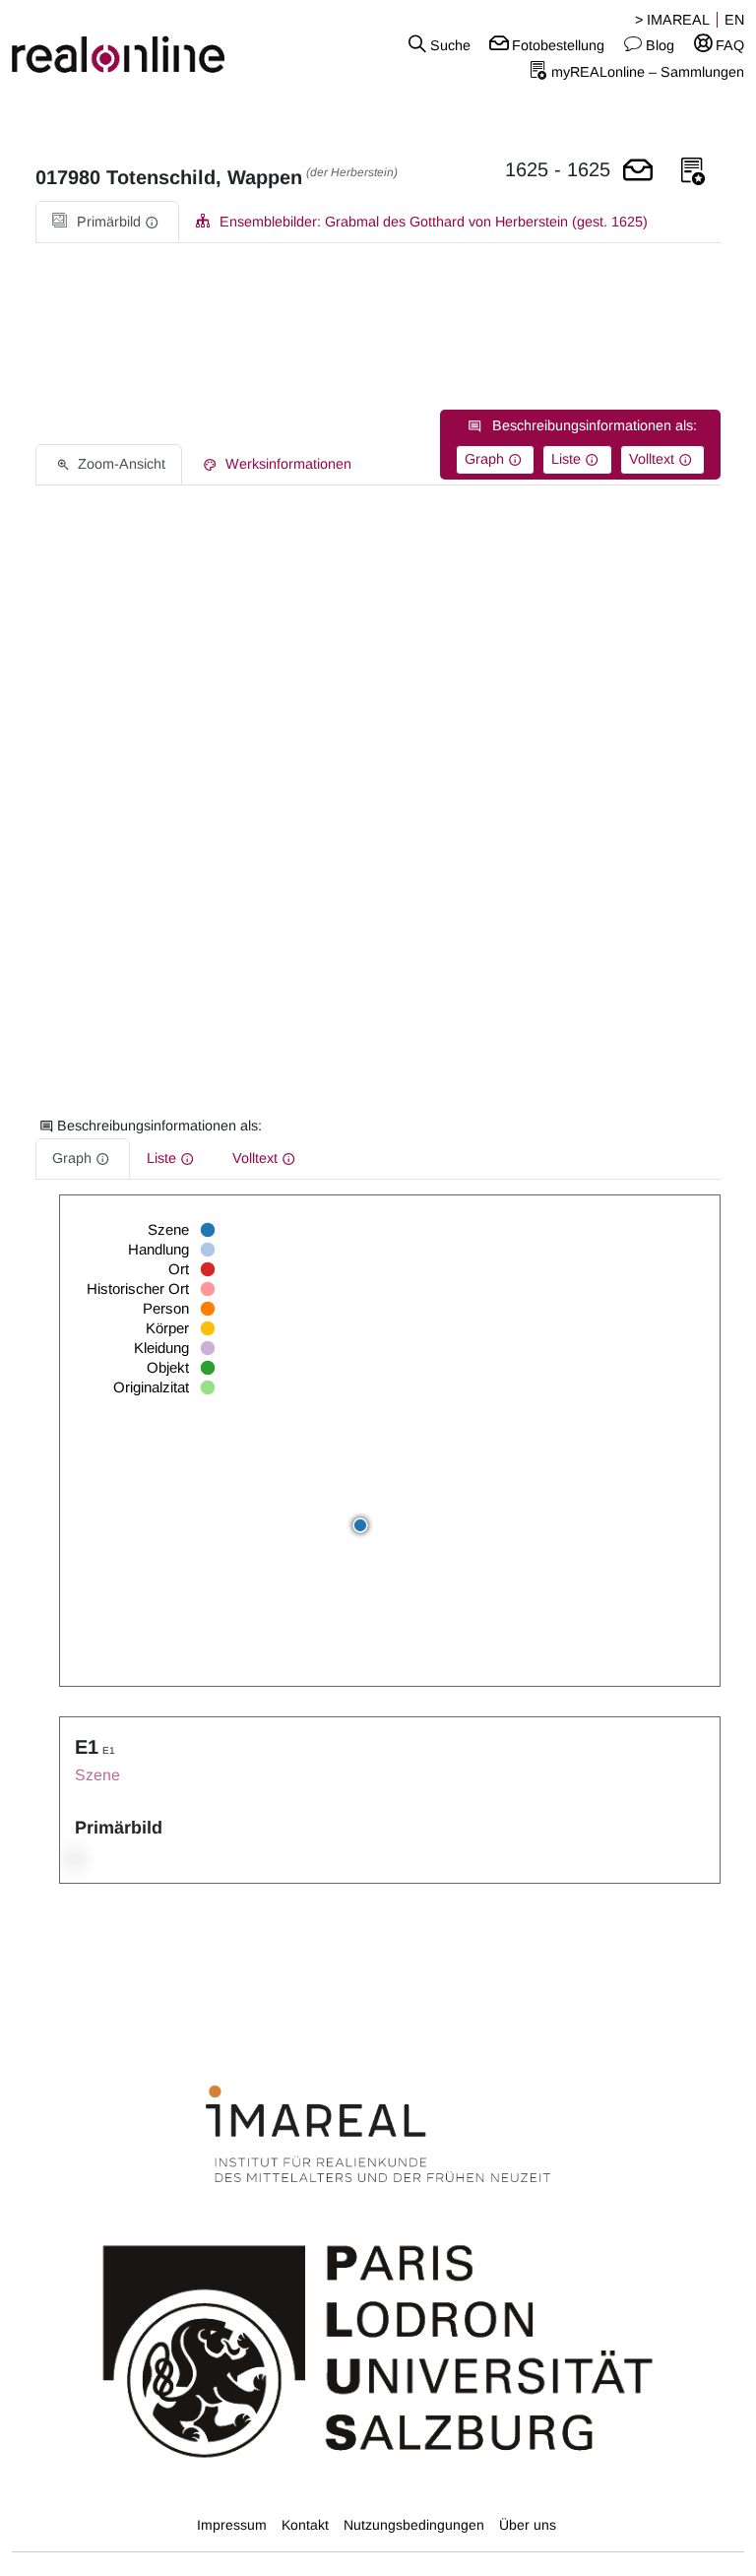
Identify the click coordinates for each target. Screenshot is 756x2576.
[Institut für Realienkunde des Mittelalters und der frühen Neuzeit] (378, 2135)
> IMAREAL (672, 20)
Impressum (232, 2525)
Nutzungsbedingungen (414, 2525)
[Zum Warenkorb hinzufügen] (638, 172)
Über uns (528, 2525)
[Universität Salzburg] (378, 2350)
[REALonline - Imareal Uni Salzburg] (126, 44)
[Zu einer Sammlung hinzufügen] (693, 172)
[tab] (107, 222)
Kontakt (305, 2525)
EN (734, 20)
